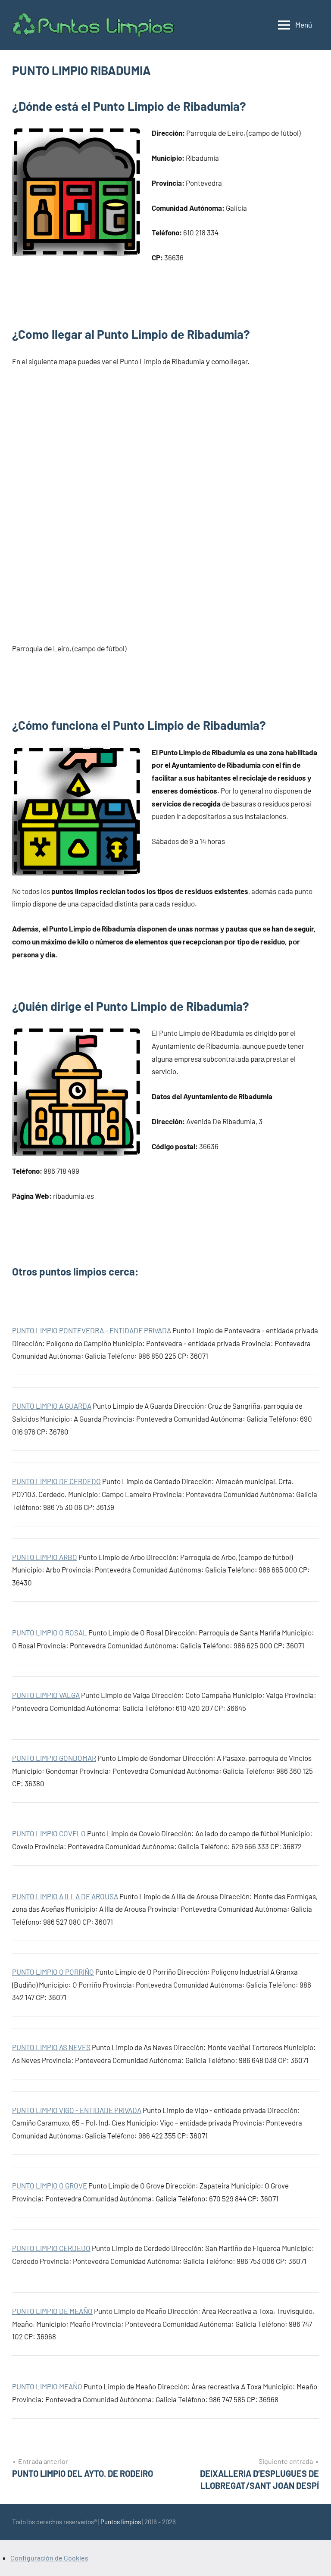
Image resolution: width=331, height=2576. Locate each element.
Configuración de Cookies (49, 2558)
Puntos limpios (121, 2522)
